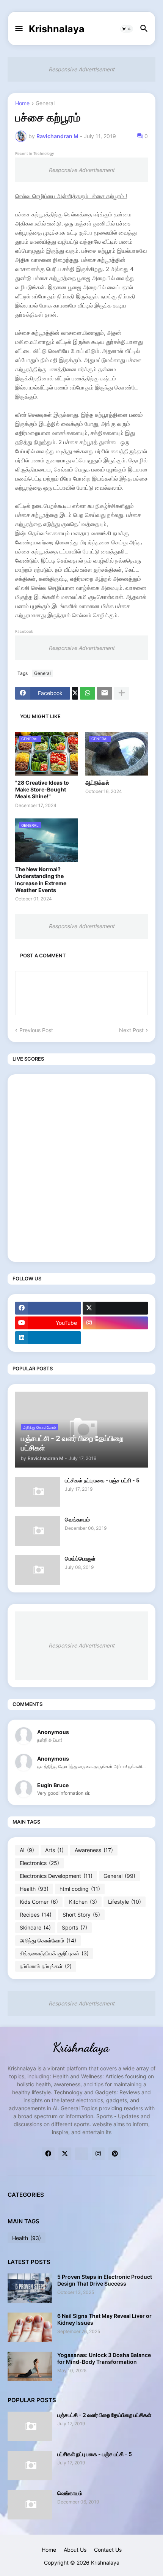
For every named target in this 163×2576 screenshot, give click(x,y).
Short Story (81, 1915)
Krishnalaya (57, 29)
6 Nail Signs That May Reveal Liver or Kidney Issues (104, 2319)
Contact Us (108, 2550)
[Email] (105, 693)
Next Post (131, 1030)
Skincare (35, 1927)
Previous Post (36, 1030)
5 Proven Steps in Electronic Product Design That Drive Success (105, 2280)
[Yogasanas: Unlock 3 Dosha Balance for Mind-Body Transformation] (30, 2366)
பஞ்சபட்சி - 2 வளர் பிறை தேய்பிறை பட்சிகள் (104, 2415)
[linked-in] (81, 2154)
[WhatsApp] (88, 693)
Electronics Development (56, 1876)
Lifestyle (125, 1902)
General (45, 103)
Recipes (36, 1915)
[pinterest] (115, 2154)
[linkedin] (48, 1338)
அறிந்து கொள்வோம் (48, 1940)
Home (22, 103)
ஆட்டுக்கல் (97, 783)
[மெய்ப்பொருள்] (38, 1570)
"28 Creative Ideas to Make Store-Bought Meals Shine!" (42, 789)
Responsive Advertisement (81, 69)
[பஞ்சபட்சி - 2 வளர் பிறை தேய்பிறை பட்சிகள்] (30, 2426)
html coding (80, 1889)
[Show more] (122, 693)
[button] (18, 29)
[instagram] (115, 1323)
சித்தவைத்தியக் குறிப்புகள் (54, 1953)
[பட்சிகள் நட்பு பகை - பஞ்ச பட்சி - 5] (38, 1492)
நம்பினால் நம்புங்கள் (46, 1966)
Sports (74, 1927)
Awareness (94, 1850)
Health (34, 1889)
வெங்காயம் (77, 1519)
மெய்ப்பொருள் (80, 1558)
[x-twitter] (115, 1308)
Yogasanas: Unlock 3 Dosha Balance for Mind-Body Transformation (104, 2358)
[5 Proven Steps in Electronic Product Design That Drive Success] (30, 2288)
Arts (54, 1850)
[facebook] (48, 1308)
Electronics (39, 1863)
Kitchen (83, 1902)
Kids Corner (39, 1902)
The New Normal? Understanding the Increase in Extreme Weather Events (41, 880)
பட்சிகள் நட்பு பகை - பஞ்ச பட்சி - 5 (102, 1480)
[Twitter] (75, 693)
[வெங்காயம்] (38, 1531)
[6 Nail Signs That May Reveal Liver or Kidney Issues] (30, 2327)
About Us (75, 2550)
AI (27, 1850)
